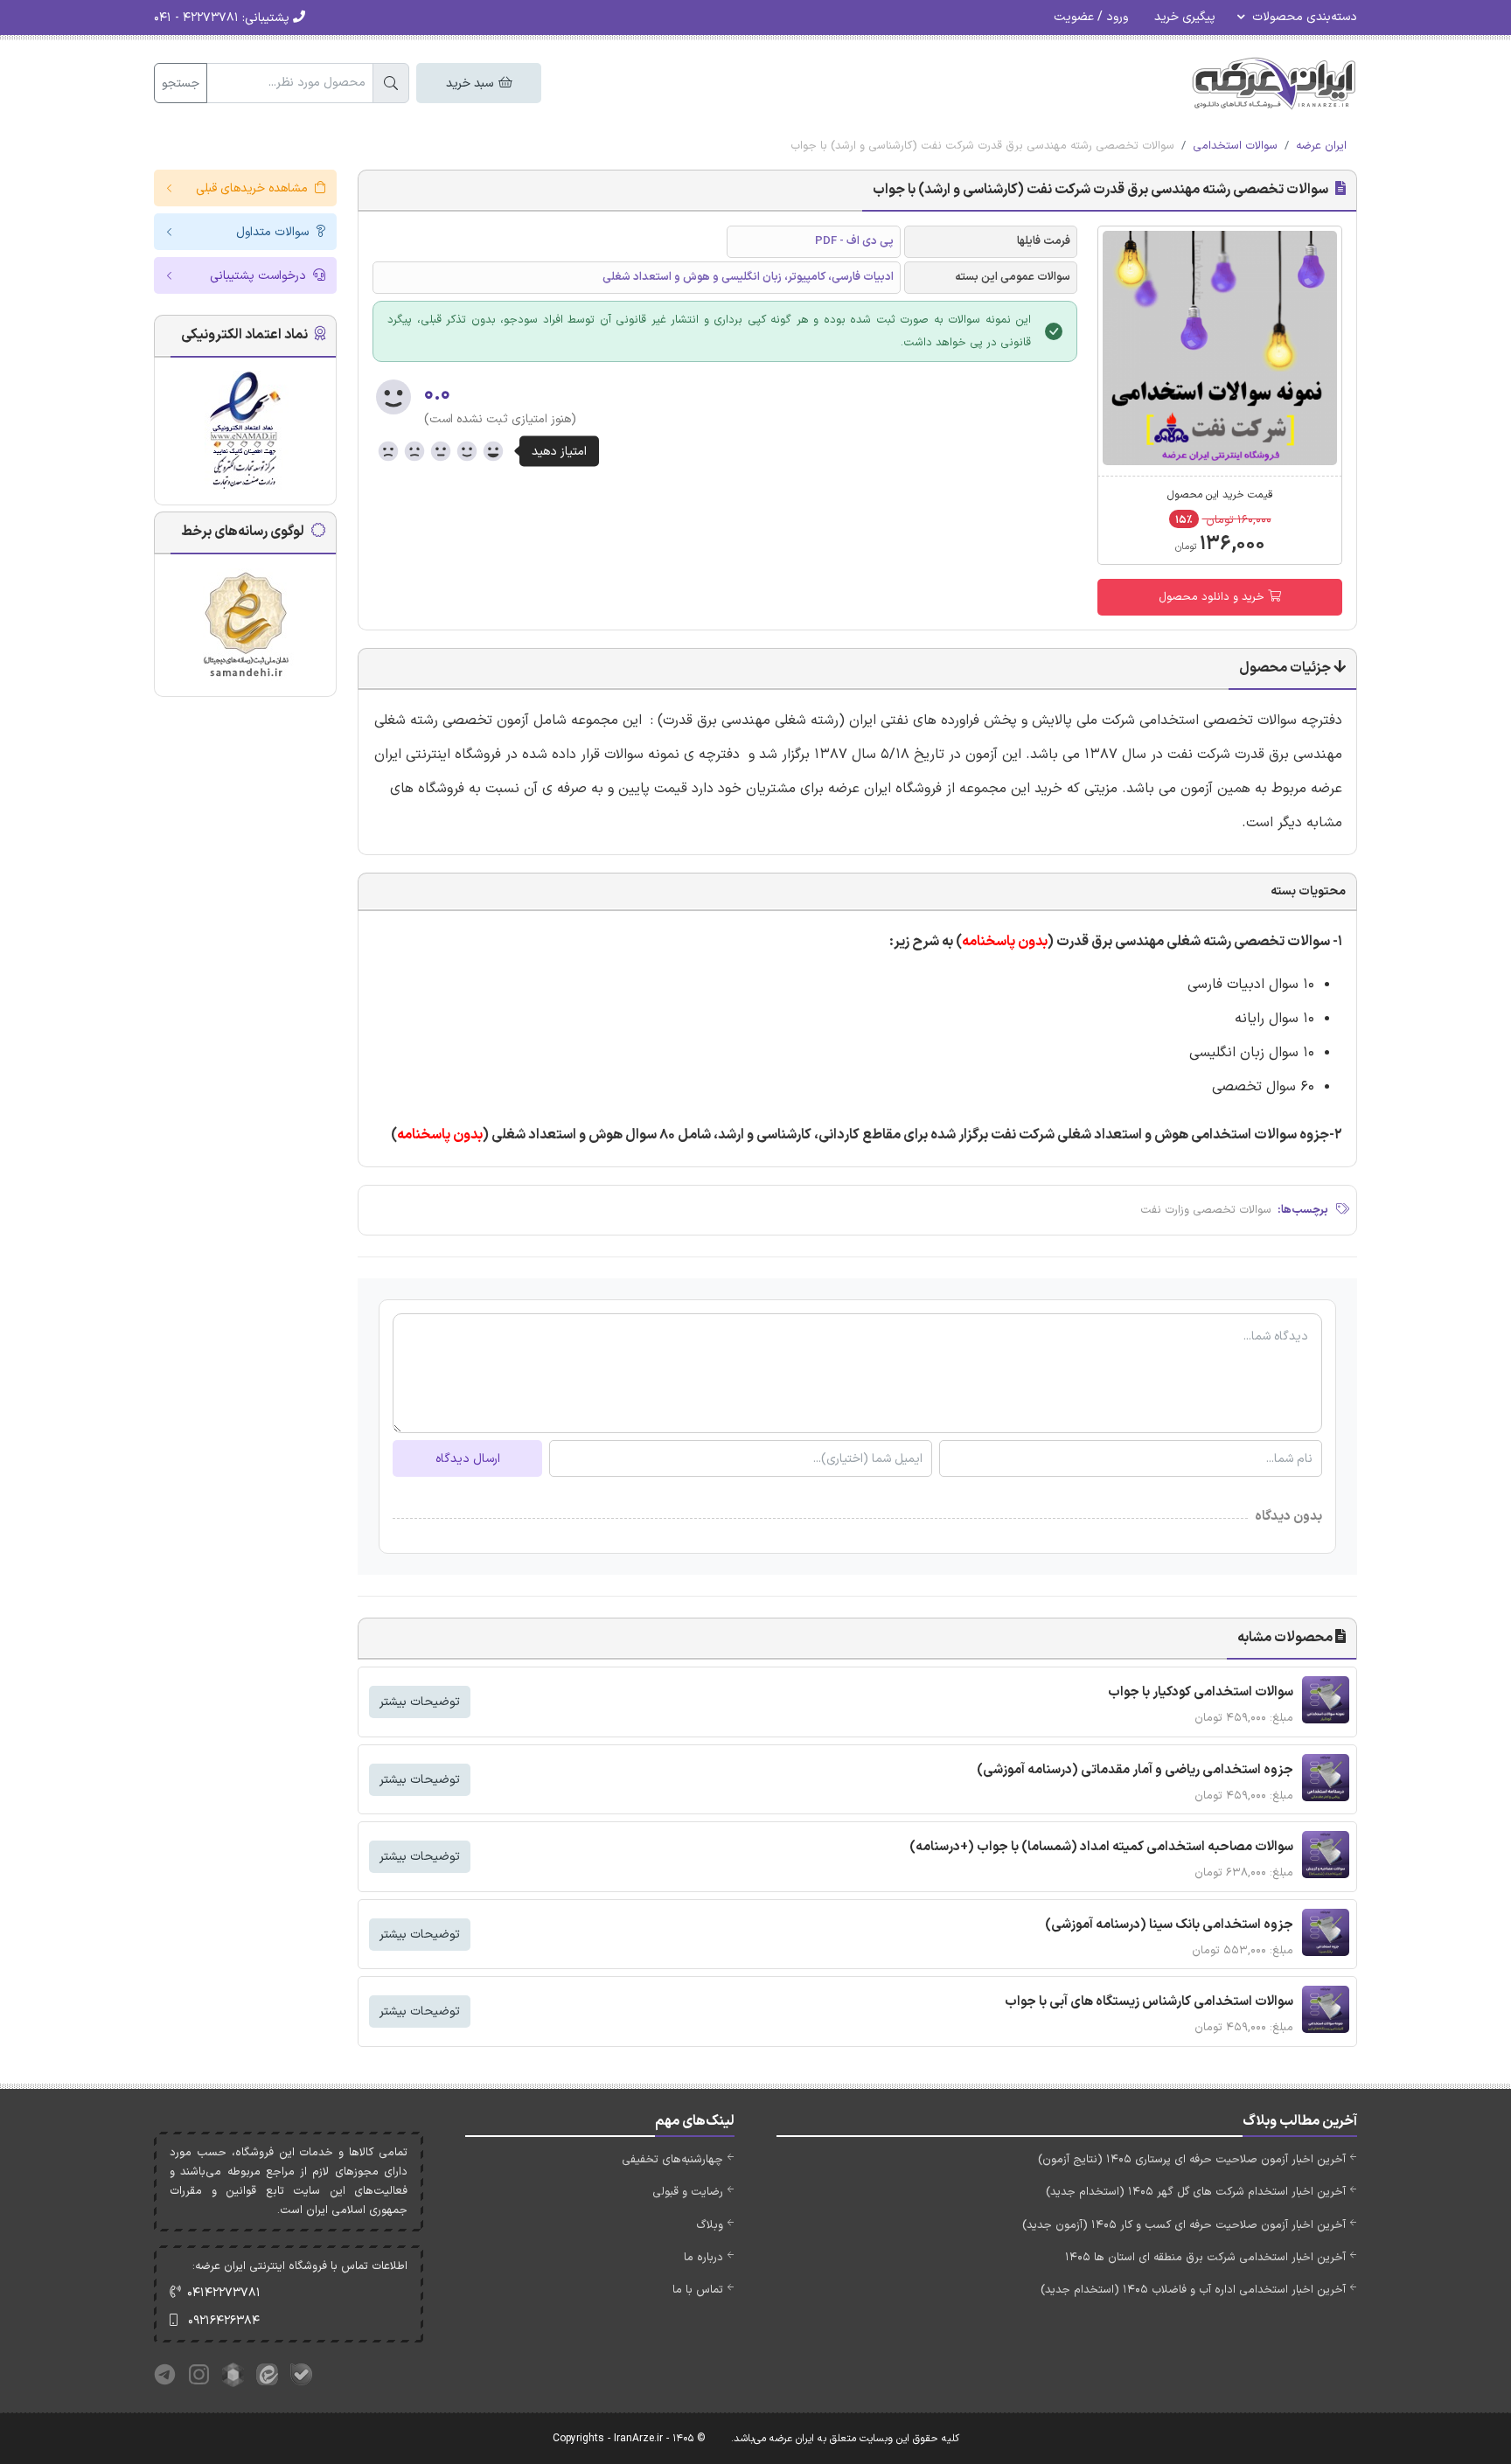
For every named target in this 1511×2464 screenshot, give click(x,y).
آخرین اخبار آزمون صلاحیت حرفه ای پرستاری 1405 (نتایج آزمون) (1192, 2160)
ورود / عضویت (1091, 17)
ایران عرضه (1321, 146)
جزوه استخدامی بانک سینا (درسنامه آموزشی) (1169, 1925)
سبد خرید (471, 84)
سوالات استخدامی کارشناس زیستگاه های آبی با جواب (1149, 2002)
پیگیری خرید (1185, 17)
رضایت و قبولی (688, 2192)
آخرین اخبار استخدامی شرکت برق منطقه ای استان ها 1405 (1205, 2258)
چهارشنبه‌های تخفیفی (672, 2160)
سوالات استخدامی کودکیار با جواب (1201, 1692)
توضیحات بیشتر (420, 1702)
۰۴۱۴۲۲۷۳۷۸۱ (224, 2293)
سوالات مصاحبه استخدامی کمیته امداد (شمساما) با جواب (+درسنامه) (1101, 1847)
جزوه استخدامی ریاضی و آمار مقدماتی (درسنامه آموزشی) (1135, 1770)
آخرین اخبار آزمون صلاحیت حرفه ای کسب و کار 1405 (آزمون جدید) (1184, 2225)
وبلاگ (710, 2225)
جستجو (181, 84)
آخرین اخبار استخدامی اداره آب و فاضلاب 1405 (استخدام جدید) (1193, 2290)
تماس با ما (698, 2290)
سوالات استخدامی (1235, 146)
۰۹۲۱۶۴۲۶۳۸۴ (224, 2321)
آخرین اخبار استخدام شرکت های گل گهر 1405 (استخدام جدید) (1196, 2192)
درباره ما (703, 2258)
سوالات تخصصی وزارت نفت (1206, 1210)
